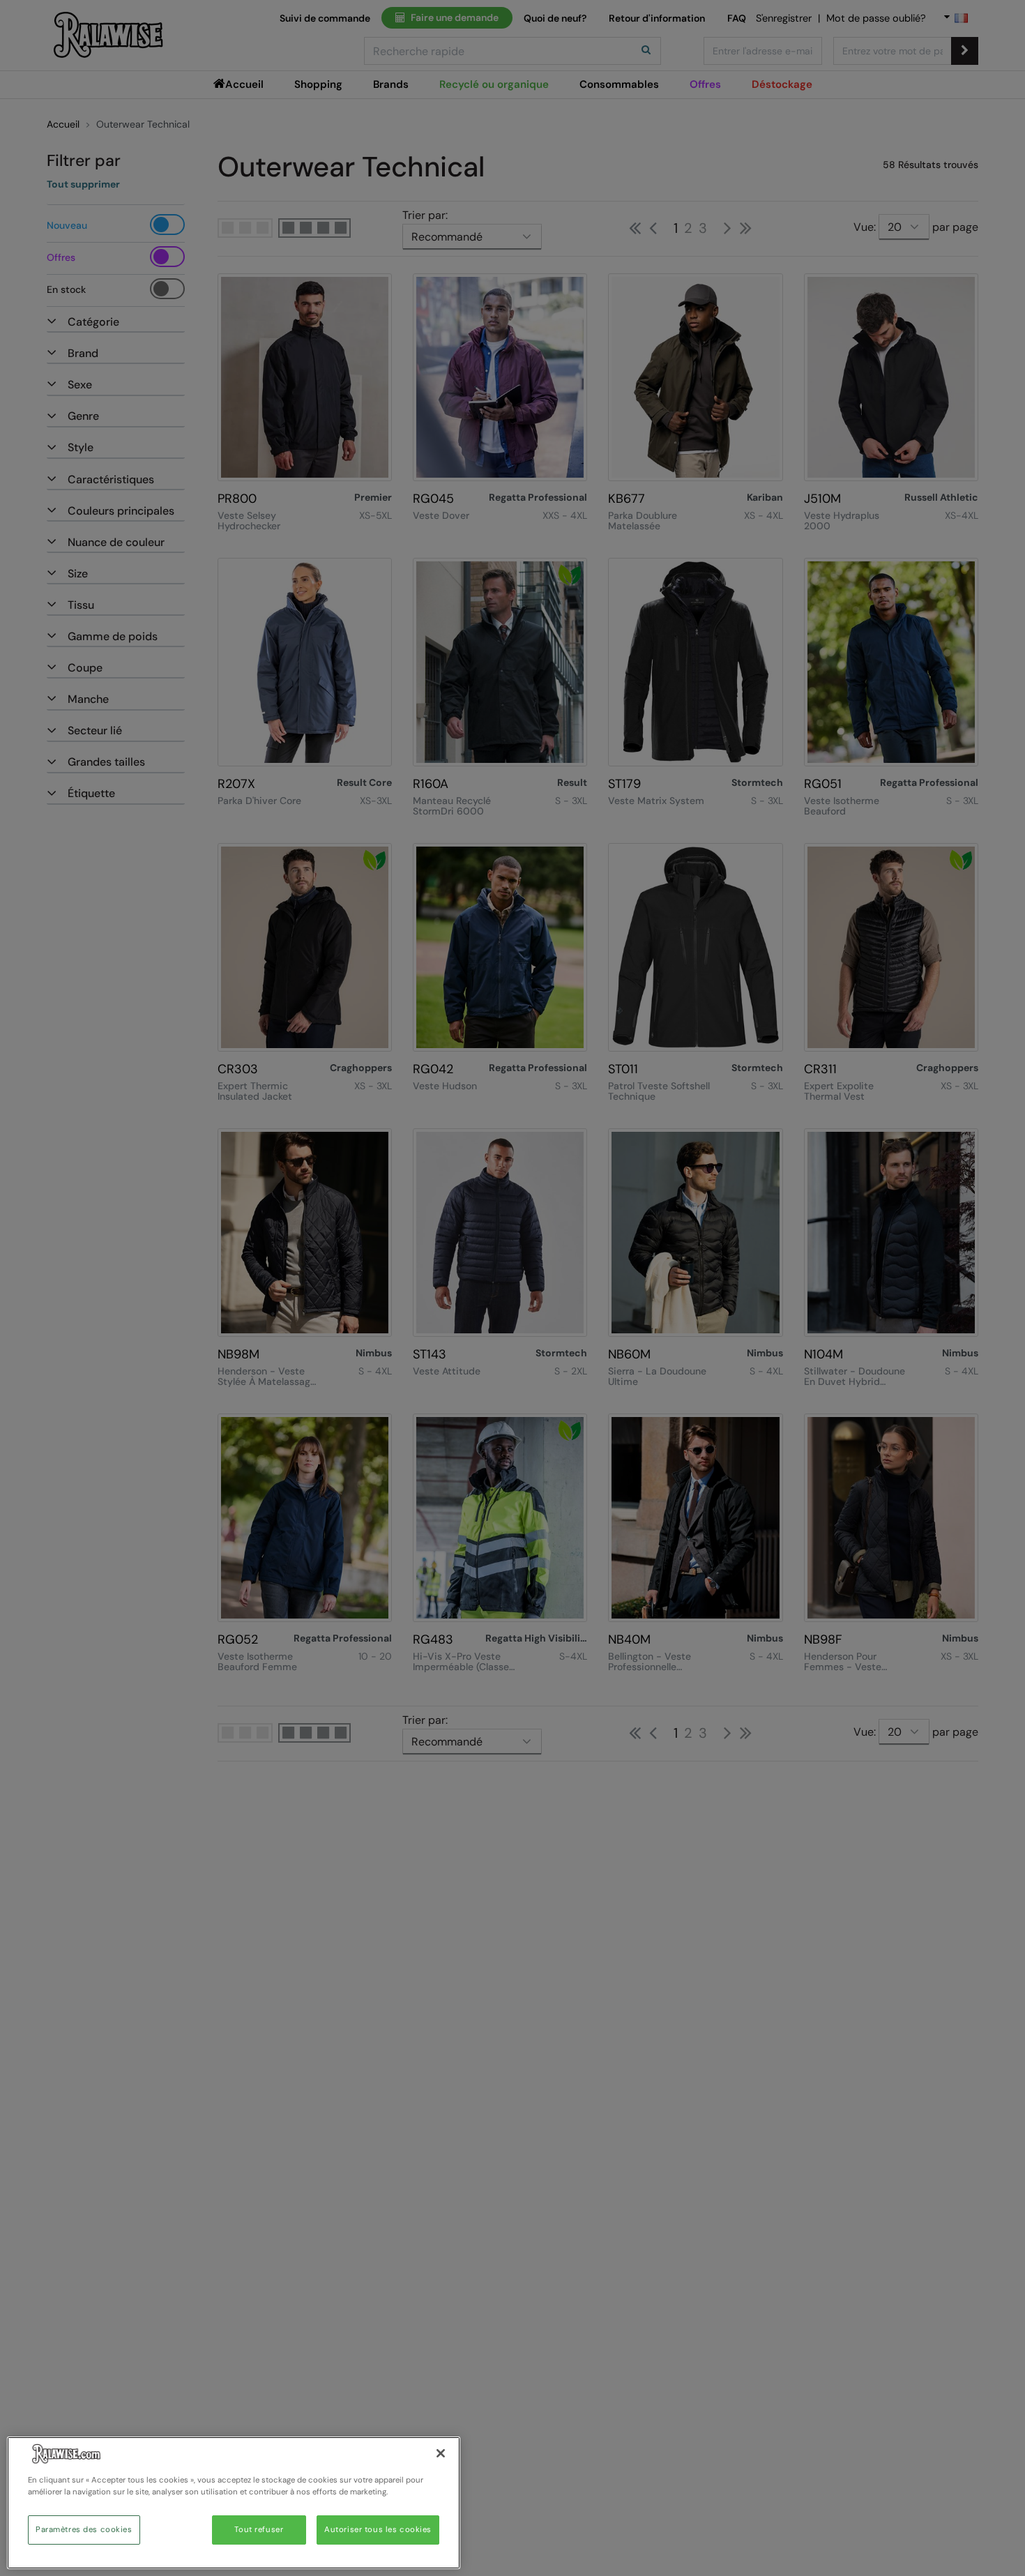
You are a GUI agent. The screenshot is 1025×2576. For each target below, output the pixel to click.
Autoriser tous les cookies (378, 2530)
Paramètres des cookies (84, 2530)
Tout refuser (259, 2530)
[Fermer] (441, 2453)
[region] (234, 2503)
